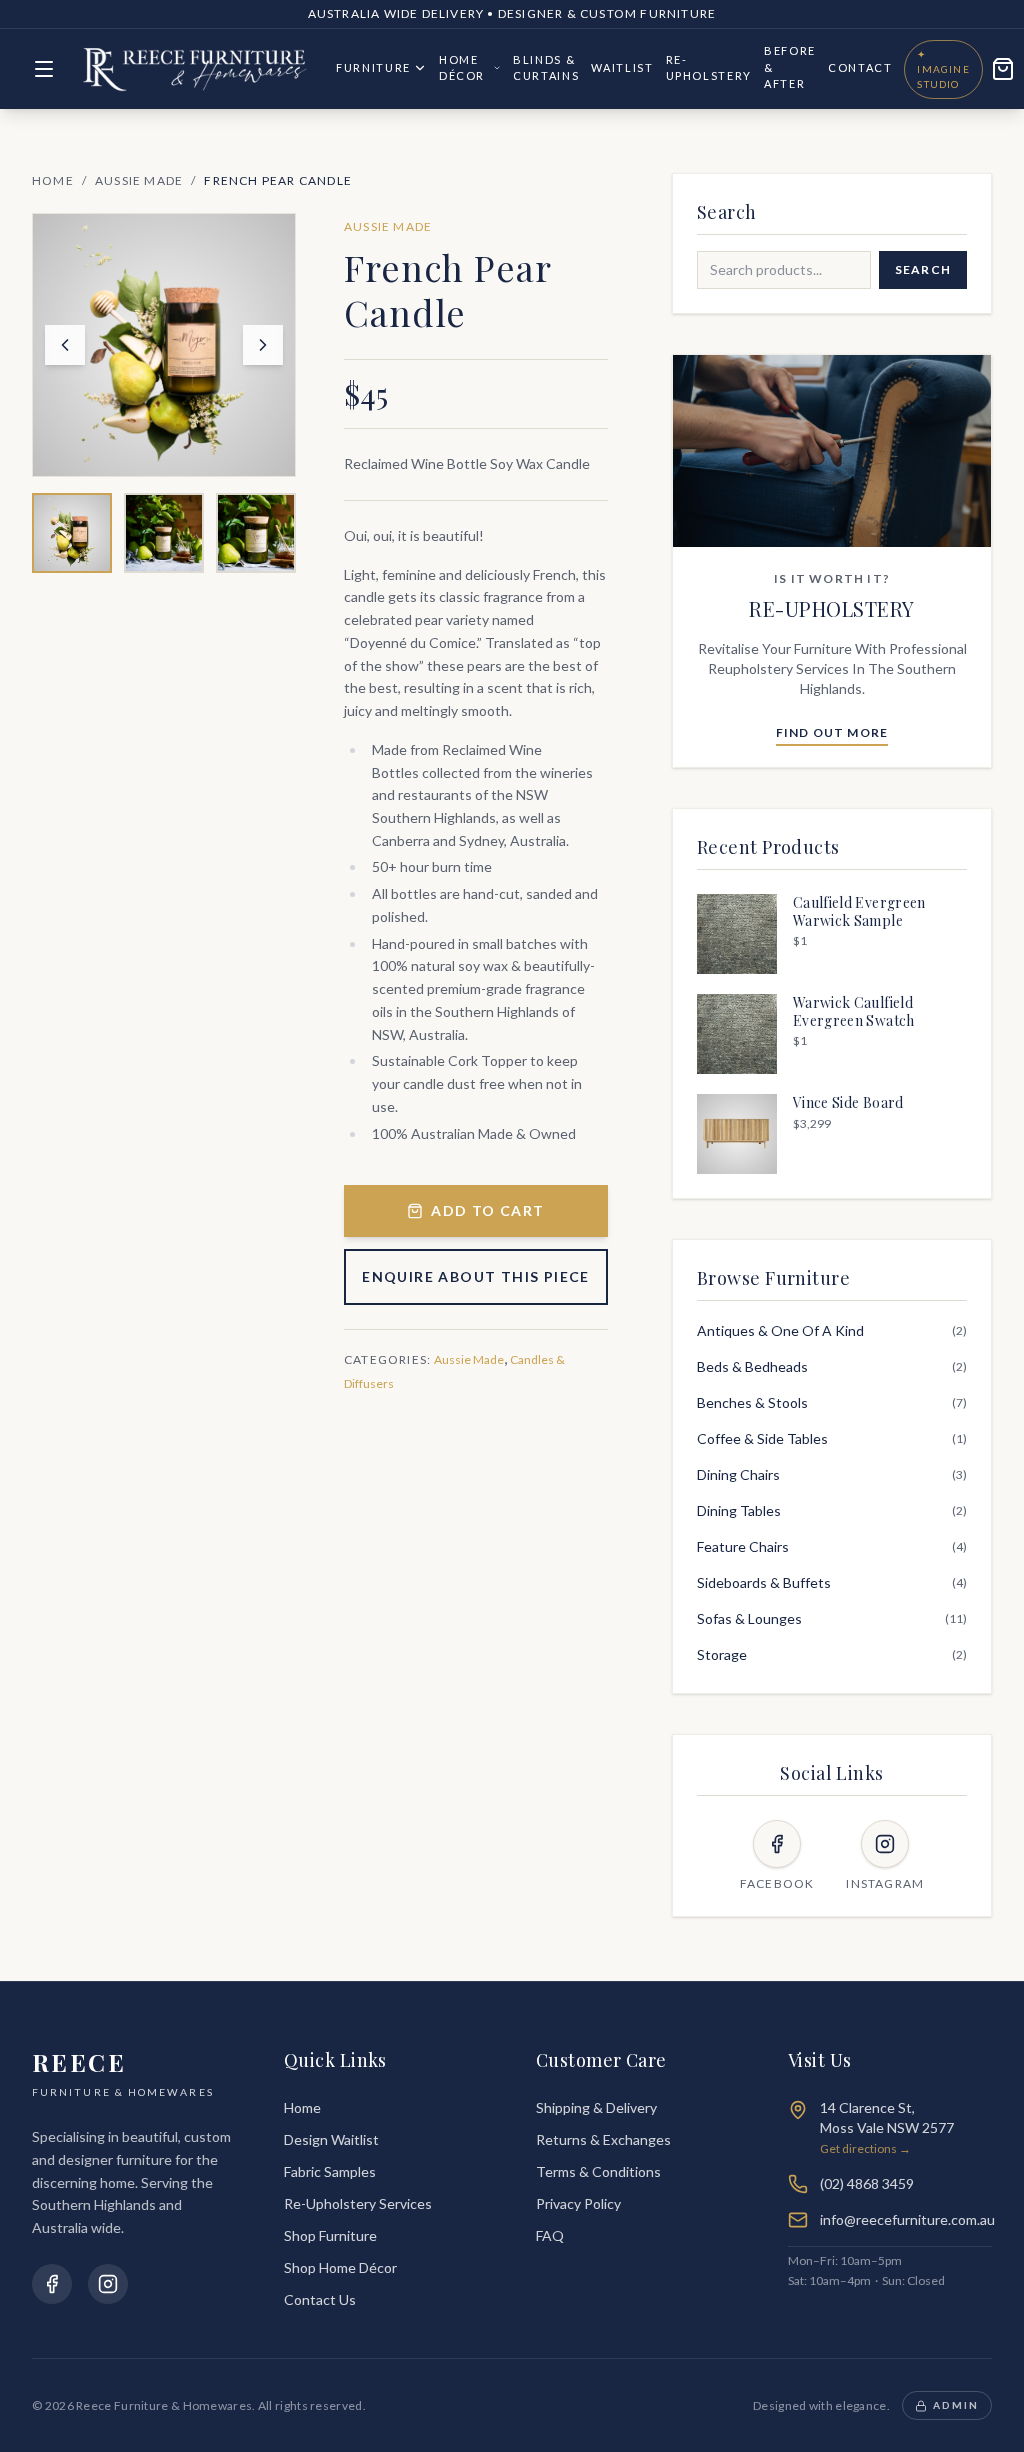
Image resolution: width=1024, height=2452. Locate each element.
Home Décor (462, 68)
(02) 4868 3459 (867, 2183)
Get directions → (865, 2148)
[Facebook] (52, 2284)
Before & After (790, 67)
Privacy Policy (578, 2203)
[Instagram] (108, 2284)
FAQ (550, 2235)
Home (53, 180)
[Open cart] (1003, 69)
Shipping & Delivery (596, 2107)
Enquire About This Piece (476, 1276)
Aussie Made (139, 180)
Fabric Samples (330, 2171)
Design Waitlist (331, 2139)
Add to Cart (487, 1210)
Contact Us (320, 2299)
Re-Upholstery (709, 68)
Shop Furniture (330, 2235)
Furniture (373, 67)
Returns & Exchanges (603, 2139)
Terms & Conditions (598, 2171)
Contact (860, 67)
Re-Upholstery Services (358, 2203)
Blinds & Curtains (546, 68)
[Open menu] (44, 69)
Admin (956, 2405)
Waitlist (622, 67)
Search (923, 269)
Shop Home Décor (340, 2267)
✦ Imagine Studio (943, 69)
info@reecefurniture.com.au (907, 2219)
